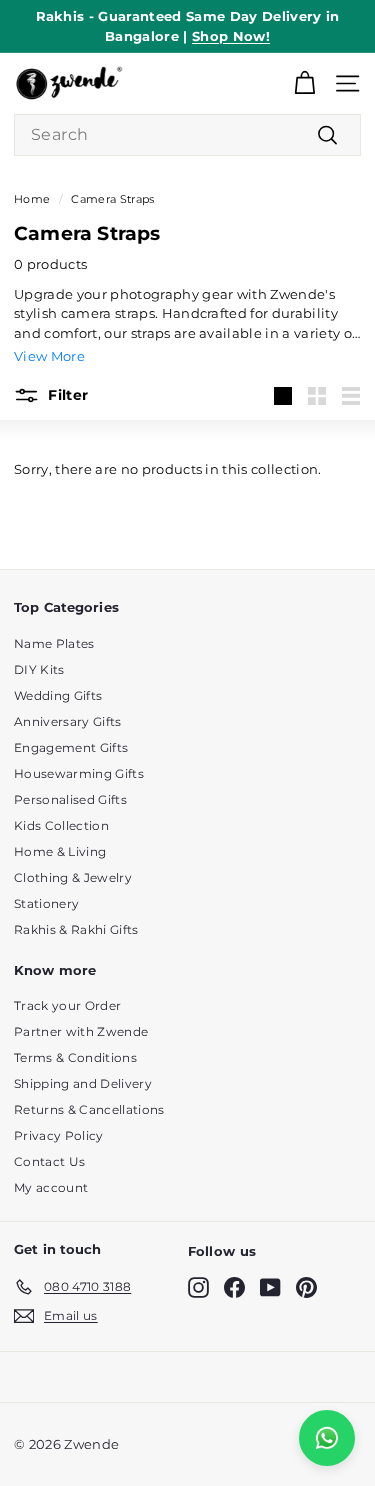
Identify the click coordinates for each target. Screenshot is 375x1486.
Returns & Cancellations (89, 1109)
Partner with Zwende (81, 1031)
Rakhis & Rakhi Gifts (76, 929)
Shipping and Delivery (83, 1083)
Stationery (46, 903)
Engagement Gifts (71, 747)
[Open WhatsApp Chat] (327, 1438)
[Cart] (304, 83)
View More (49, 356)
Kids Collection (61, 825)
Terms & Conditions (75, 1057)
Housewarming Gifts (79, 773)
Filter (66, 394)
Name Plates (54, 643)
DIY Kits (39, 669)
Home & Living (60, 851)
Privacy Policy (59, 1135)
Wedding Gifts (58, 695)
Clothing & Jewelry (73, 877)
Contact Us (49, 1161)
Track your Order (67, 1005)
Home (32, 199)
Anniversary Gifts (68, 721)
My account (51, 1187)
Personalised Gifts (70, 799)
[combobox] (187, 135)
